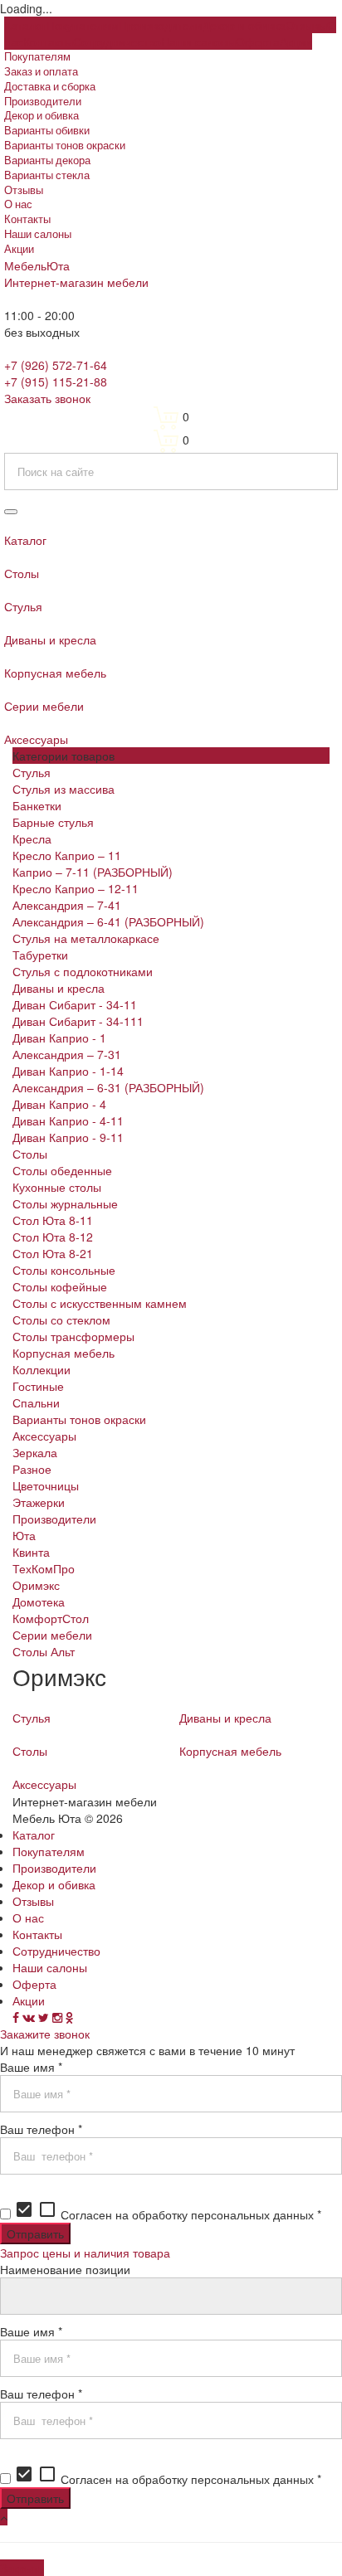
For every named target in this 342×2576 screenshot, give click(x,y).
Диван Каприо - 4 (59, 1104)
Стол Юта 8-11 (53, 1220)
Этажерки (39, 1502)
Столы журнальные (65, 1203)
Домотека (39, 1601)
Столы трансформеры (73, 1336)
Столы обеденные (62, 1170)
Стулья (32, 772)
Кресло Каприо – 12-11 (76, 888)
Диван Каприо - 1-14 (68, 1071)
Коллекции (42, 1369)
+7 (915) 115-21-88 (56, 382)
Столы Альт (44, 1651)
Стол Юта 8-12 (53, 1237)
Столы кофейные (60, 1286)
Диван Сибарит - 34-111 (78, 1021)
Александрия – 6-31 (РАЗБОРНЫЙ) (108, 1087)
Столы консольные (64, 1270)
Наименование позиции (65, 2269)
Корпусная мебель (64, 1353)
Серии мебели (52, 1635)
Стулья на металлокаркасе (86, 938)
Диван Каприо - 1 (59, 1038)
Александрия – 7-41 (67, 905)
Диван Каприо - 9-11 (68, 1137)
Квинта (31, 1552)
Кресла (32, 838)
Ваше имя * (31, 2067)
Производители (54, 1519)
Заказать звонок (47, 398)
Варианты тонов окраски (79, 1419)
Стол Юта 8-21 (53, 1253)
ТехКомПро (44, 1568)
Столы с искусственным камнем (100, 1303)
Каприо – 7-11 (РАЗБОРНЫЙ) (93, 872)
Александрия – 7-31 (67, 1054)
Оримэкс (36, 1585)
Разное (32, 1469)
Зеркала (35, 1452)
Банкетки (37, 805)
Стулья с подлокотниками (83, 971)
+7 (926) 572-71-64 (56, 365)
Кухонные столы (57, 1187)
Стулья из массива (64, 789)
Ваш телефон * (41, 2129)
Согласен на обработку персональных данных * (168, 2214)
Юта (24, 1535)
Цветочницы (46, 1485)
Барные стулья (53, 822)
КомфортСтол (51, 1618)
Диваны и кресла (59, 988)
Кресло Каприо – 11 (67, 855)
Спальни (36, 1402)
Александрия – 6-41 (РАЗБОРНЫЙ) (108, 921)
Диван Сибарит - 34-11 (75, 1004)
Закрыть (22, 2568)
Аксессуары (44, 1436)
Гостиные (38, 1386)
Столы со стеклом (61, 1320)
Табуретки (40, 955)
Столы (30, 1154)
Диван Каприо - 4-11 (68, 1120)
